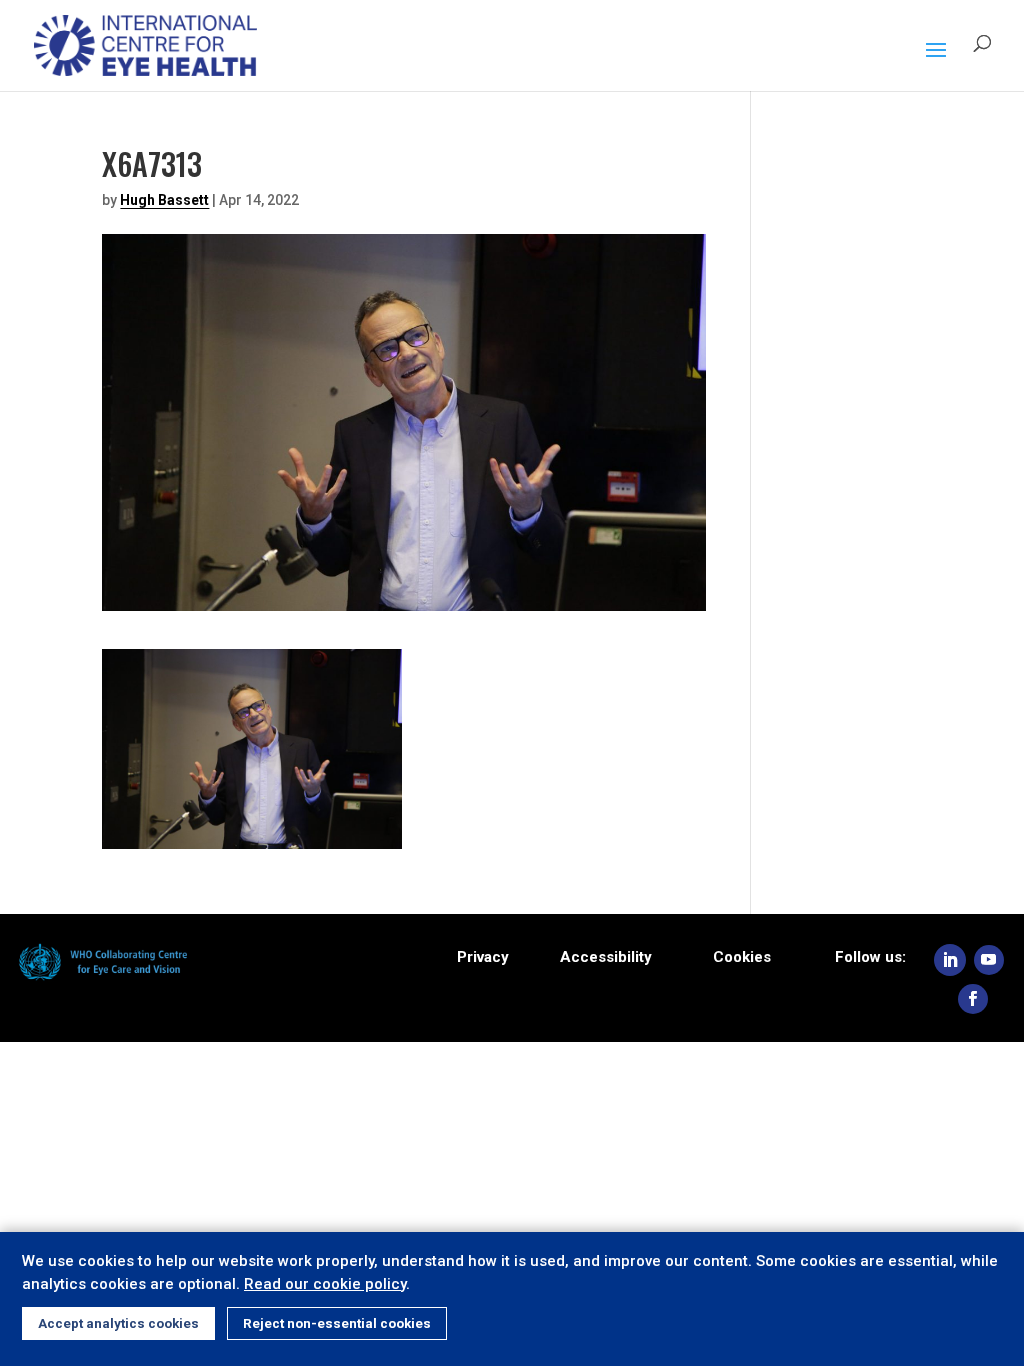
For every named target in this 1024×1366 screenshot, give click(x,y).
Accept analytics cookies (118, 1323)
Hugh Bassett (164, 200)
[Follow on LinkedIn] (950, 960)
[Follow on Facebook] (973, 999)
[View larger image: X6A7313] (252, 836)
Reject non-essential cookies (337, 1323)
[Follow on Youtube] (989, 960)
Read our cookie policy (325, 1284)
